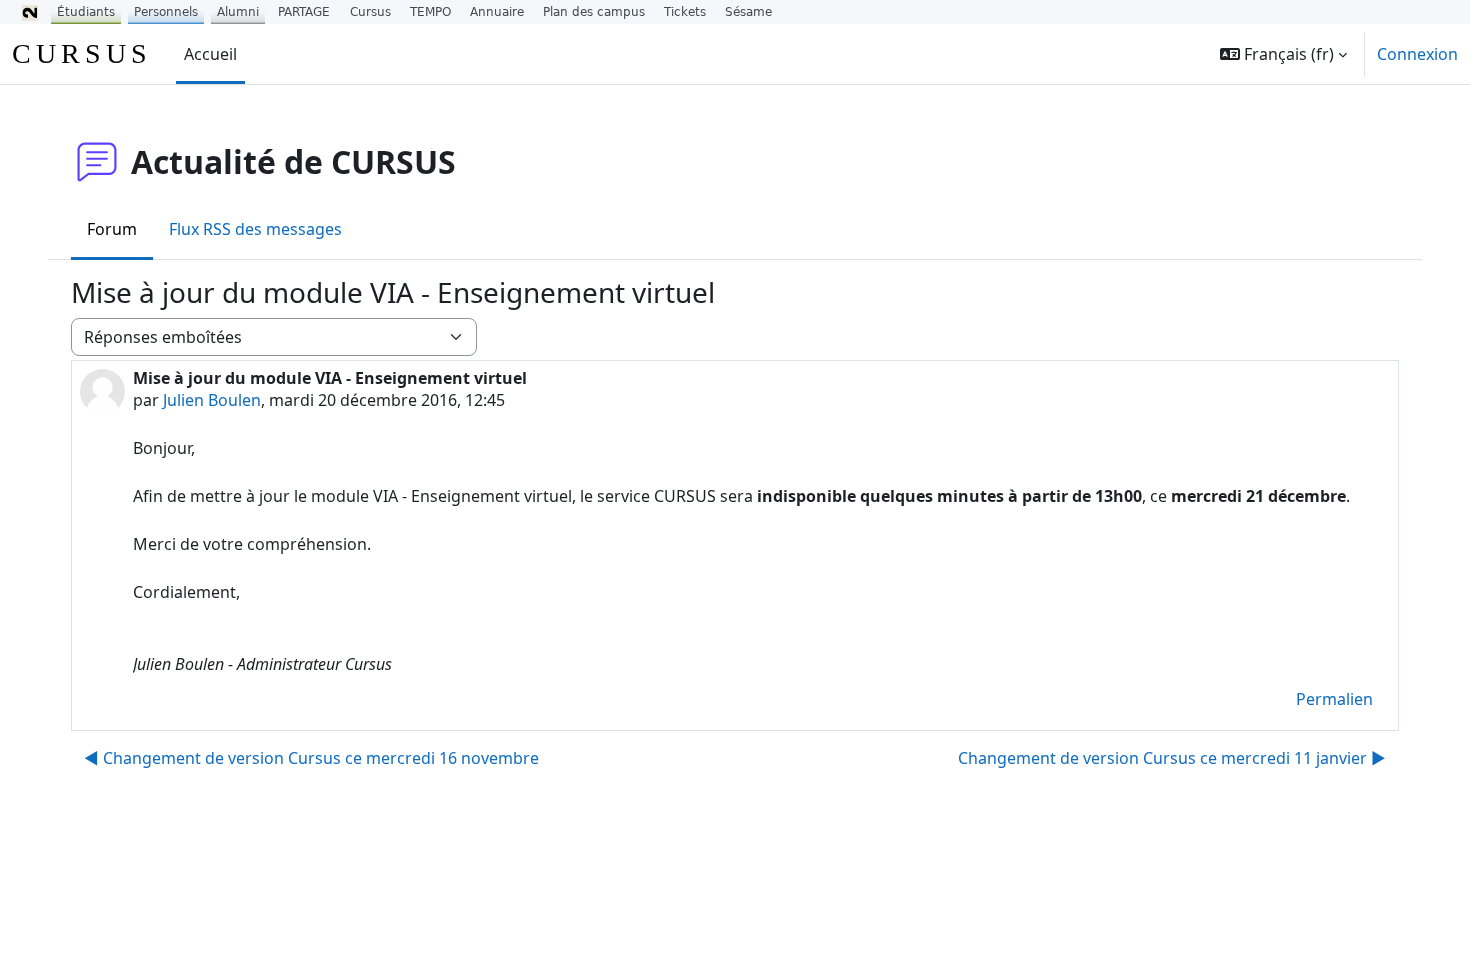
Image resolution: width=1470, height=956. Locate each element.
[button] (1283, 54)
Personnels (166, 12)
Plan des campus (594, 12)
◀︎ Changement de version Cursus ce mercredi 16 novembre (311, 758)
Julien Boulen (212, 400)
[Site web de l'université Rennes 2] (30, 12)
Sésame (748, 12)
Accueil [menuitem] (210, 54)
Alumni (238, 12)
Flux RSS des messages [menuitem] (255, 229)
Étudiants (86, 12)
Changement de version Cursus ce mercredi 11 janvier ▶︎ (1172, 758)
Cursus (370, 12)
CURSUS (82, 53)
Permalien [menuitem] (1334, 699)
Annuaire (497, 12)
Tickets (685, 12)
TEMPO (430, 12)
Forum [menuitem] (112, 229)
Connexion (1417, 54)
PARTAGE (304, 12)
